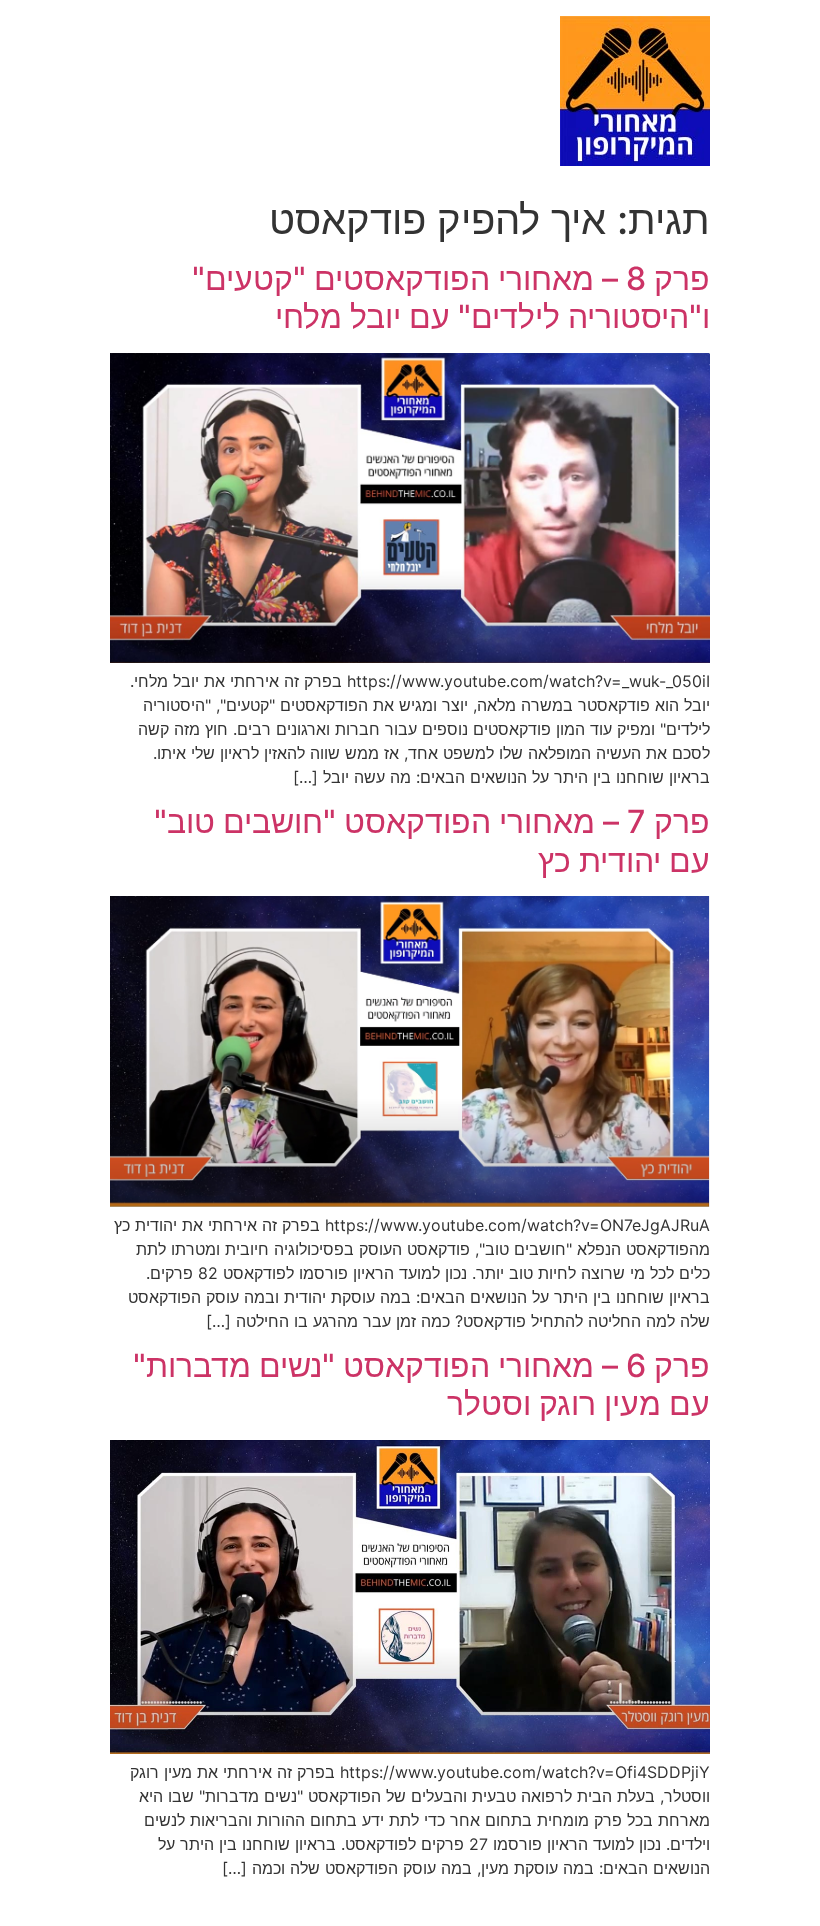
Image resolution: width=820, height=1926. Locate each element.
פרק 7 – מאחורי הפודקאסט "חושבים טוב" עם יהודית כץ (432, 840)
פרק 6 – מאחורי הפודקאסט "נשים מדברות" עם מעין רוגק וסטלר (421, 1384)
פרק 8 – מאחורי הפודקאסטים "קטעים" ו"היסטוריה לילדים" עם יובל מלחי (451, 297)
